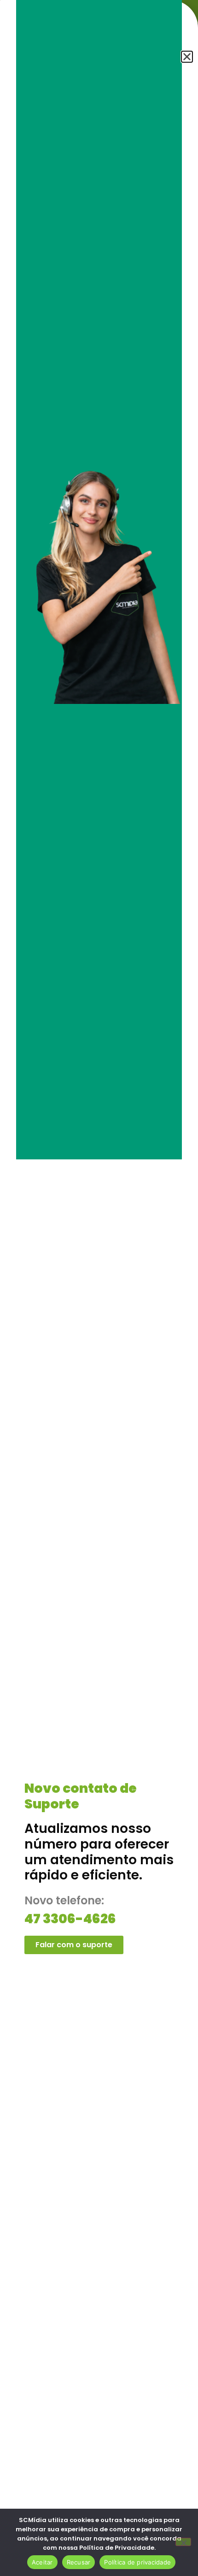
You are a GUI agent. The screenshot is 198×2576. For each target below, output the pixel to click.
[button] (187, 57)
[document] (99, 1288)
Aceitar (42, 2562)
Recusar (79, 2562)
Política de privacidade (137, 2562)
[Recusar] (183, 2542)
